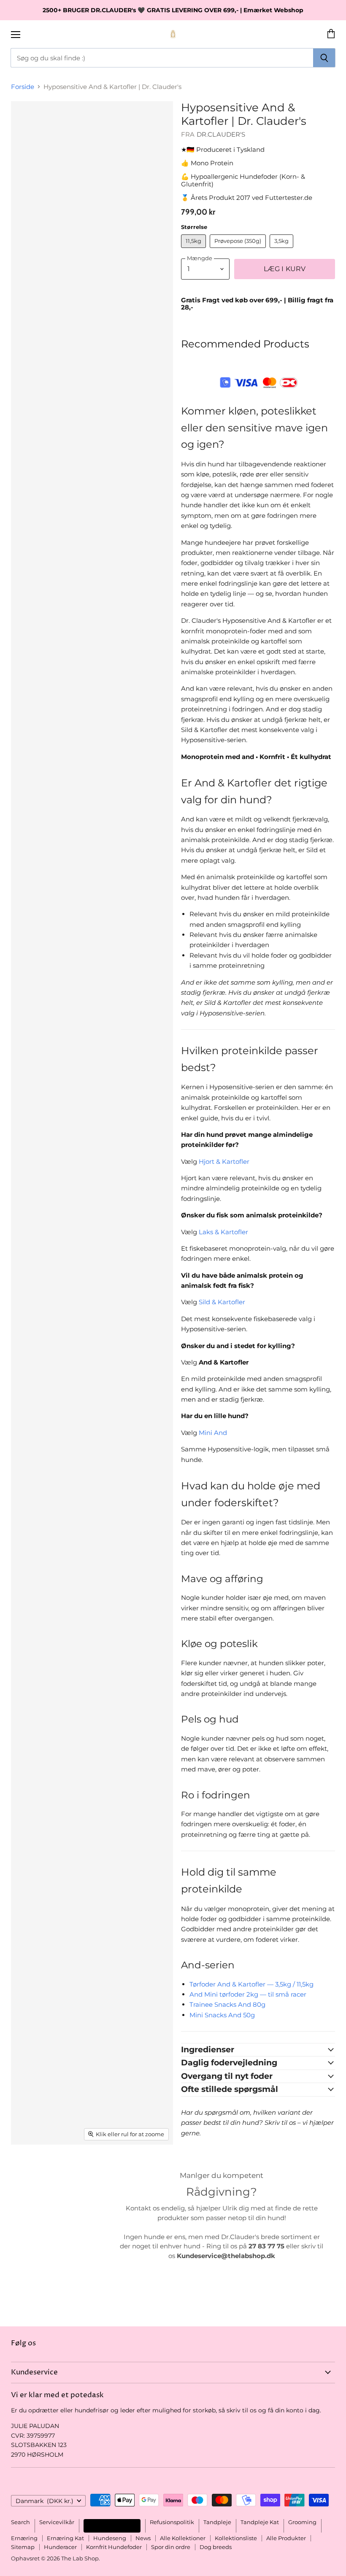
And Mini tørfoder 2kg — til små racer (248, 1994)
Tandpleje (217, 2522)
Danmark (45, 2501)
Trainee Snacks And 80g (227, 2004)
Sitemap (23, 2547)
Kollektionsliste (236, 2538)
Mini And (213, 1433)
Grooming (302, 2522)
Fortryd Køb (112, 2526)
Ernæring (24, 2538)
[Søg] (324, 58)
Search (20, 2522)
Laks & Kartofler (223, 1232)
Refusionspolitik (172, 2522)
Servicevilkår (57, 2522)
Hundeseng (110, 2538)
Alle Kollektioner (183, 2538)
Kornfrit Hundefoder (114, 2547)
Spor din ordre (171, 2547)
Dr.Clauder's (221, 134)
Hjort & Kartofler (224, 1161)
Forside (23, 87)
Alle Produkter (286, 2538)
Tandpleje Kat (260, 2522)
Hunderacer (60, 2547)
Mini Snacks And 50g (222, 2015)
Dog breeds (216, 2547)
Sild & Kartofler (222, 1302)
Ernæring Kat (65, 2538)
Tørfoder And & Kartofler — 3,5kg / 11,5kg (251, 1984)
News (143, 2538)
